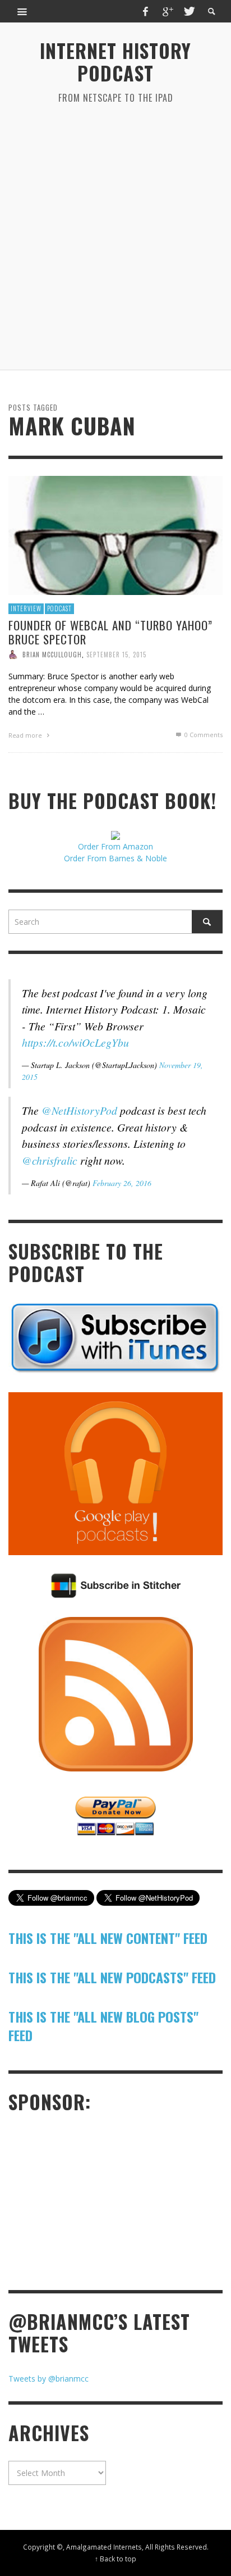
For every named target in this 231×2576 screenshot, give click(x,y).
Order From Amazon (115, 846)
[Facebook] (146, 11)
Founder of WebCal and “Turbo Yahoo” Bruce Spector (110, 631)
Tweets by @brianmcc (48, 2379)
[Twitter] (188, 11)
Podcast (59, 608)
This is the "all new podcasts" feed (112, 1977)
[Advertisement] (115, 237)
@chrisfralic (50, 1160)
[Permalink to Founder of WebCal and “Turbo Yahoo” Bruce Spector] (115, 535)
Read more (26, 735)
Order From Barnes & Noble (115, 858)
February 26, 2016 (122, 1183)
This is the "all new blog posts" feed (103, 2026)
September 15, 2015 (116, 655)
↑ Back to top (115, 2559)
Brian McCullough (52, 655)
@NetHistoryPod (79, 1110)
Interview (26, 608)
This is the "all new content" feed (108, 1938)
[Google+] (167, 11)
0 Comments (203, 735)
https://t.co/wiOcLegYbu (75, 1042)
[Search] (22, 11)
